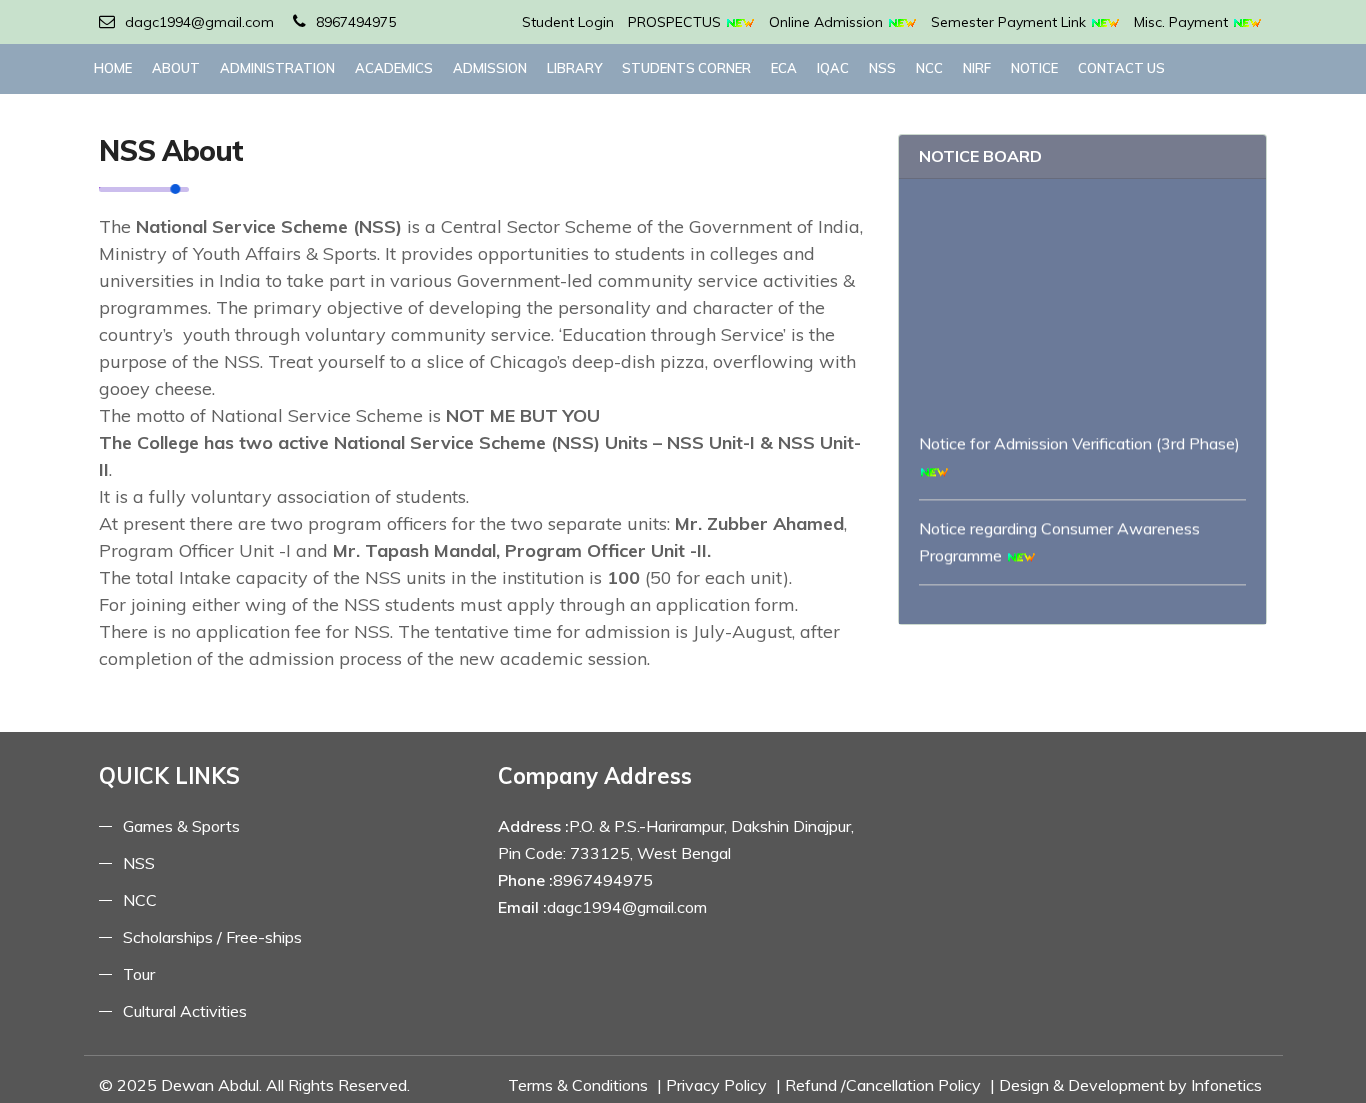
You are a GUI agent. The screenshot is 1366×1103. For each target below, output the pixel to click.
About (176, 68)
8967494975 (356, 22)
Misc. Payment (1183, 22)
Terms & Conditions (578, 1085)
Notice (1034, 68)
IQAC (833, 68)
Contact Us (1121, 68)
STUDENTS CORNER (686, 68)
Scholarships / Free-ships (212, 937)
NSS (882, 68)
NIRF (977, 68)
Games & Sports (181, 826)
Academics (394, 68)
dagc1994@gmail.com (199, 22)
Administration (277, 68)
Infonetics (1226, 1085)
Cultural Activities (185, 1011)
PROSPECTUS (676, 22)
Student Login (568, 22)
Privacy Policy (716, 1085)
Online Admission (828, 22)
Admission (490, 68)
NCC (929, 68)
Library (574, 68)
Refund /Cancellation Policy (883, 1085)
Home (113, 68)
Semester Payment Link (1010, 22)
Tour (139, 974)
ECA (784, 68)
